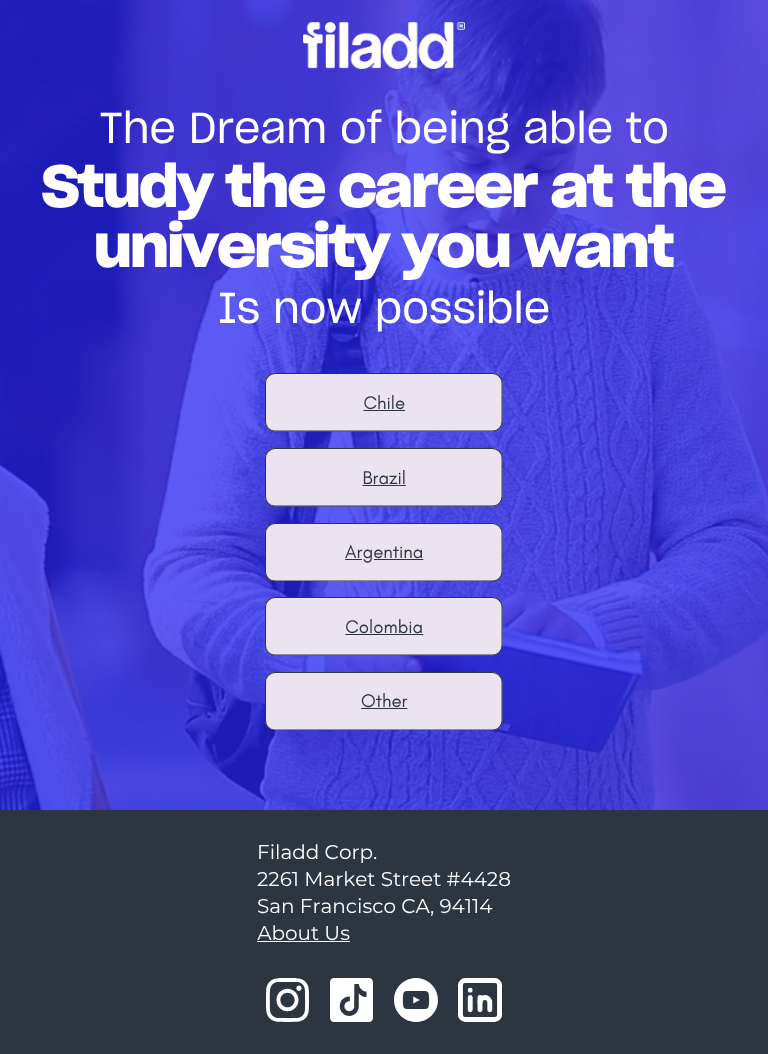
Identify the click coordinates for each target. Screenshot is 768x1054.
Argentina (384, 551)
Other (384, 700)
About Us (303, 934)
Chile (384, 402)
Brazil (384, 477)
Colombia (384, 626)
